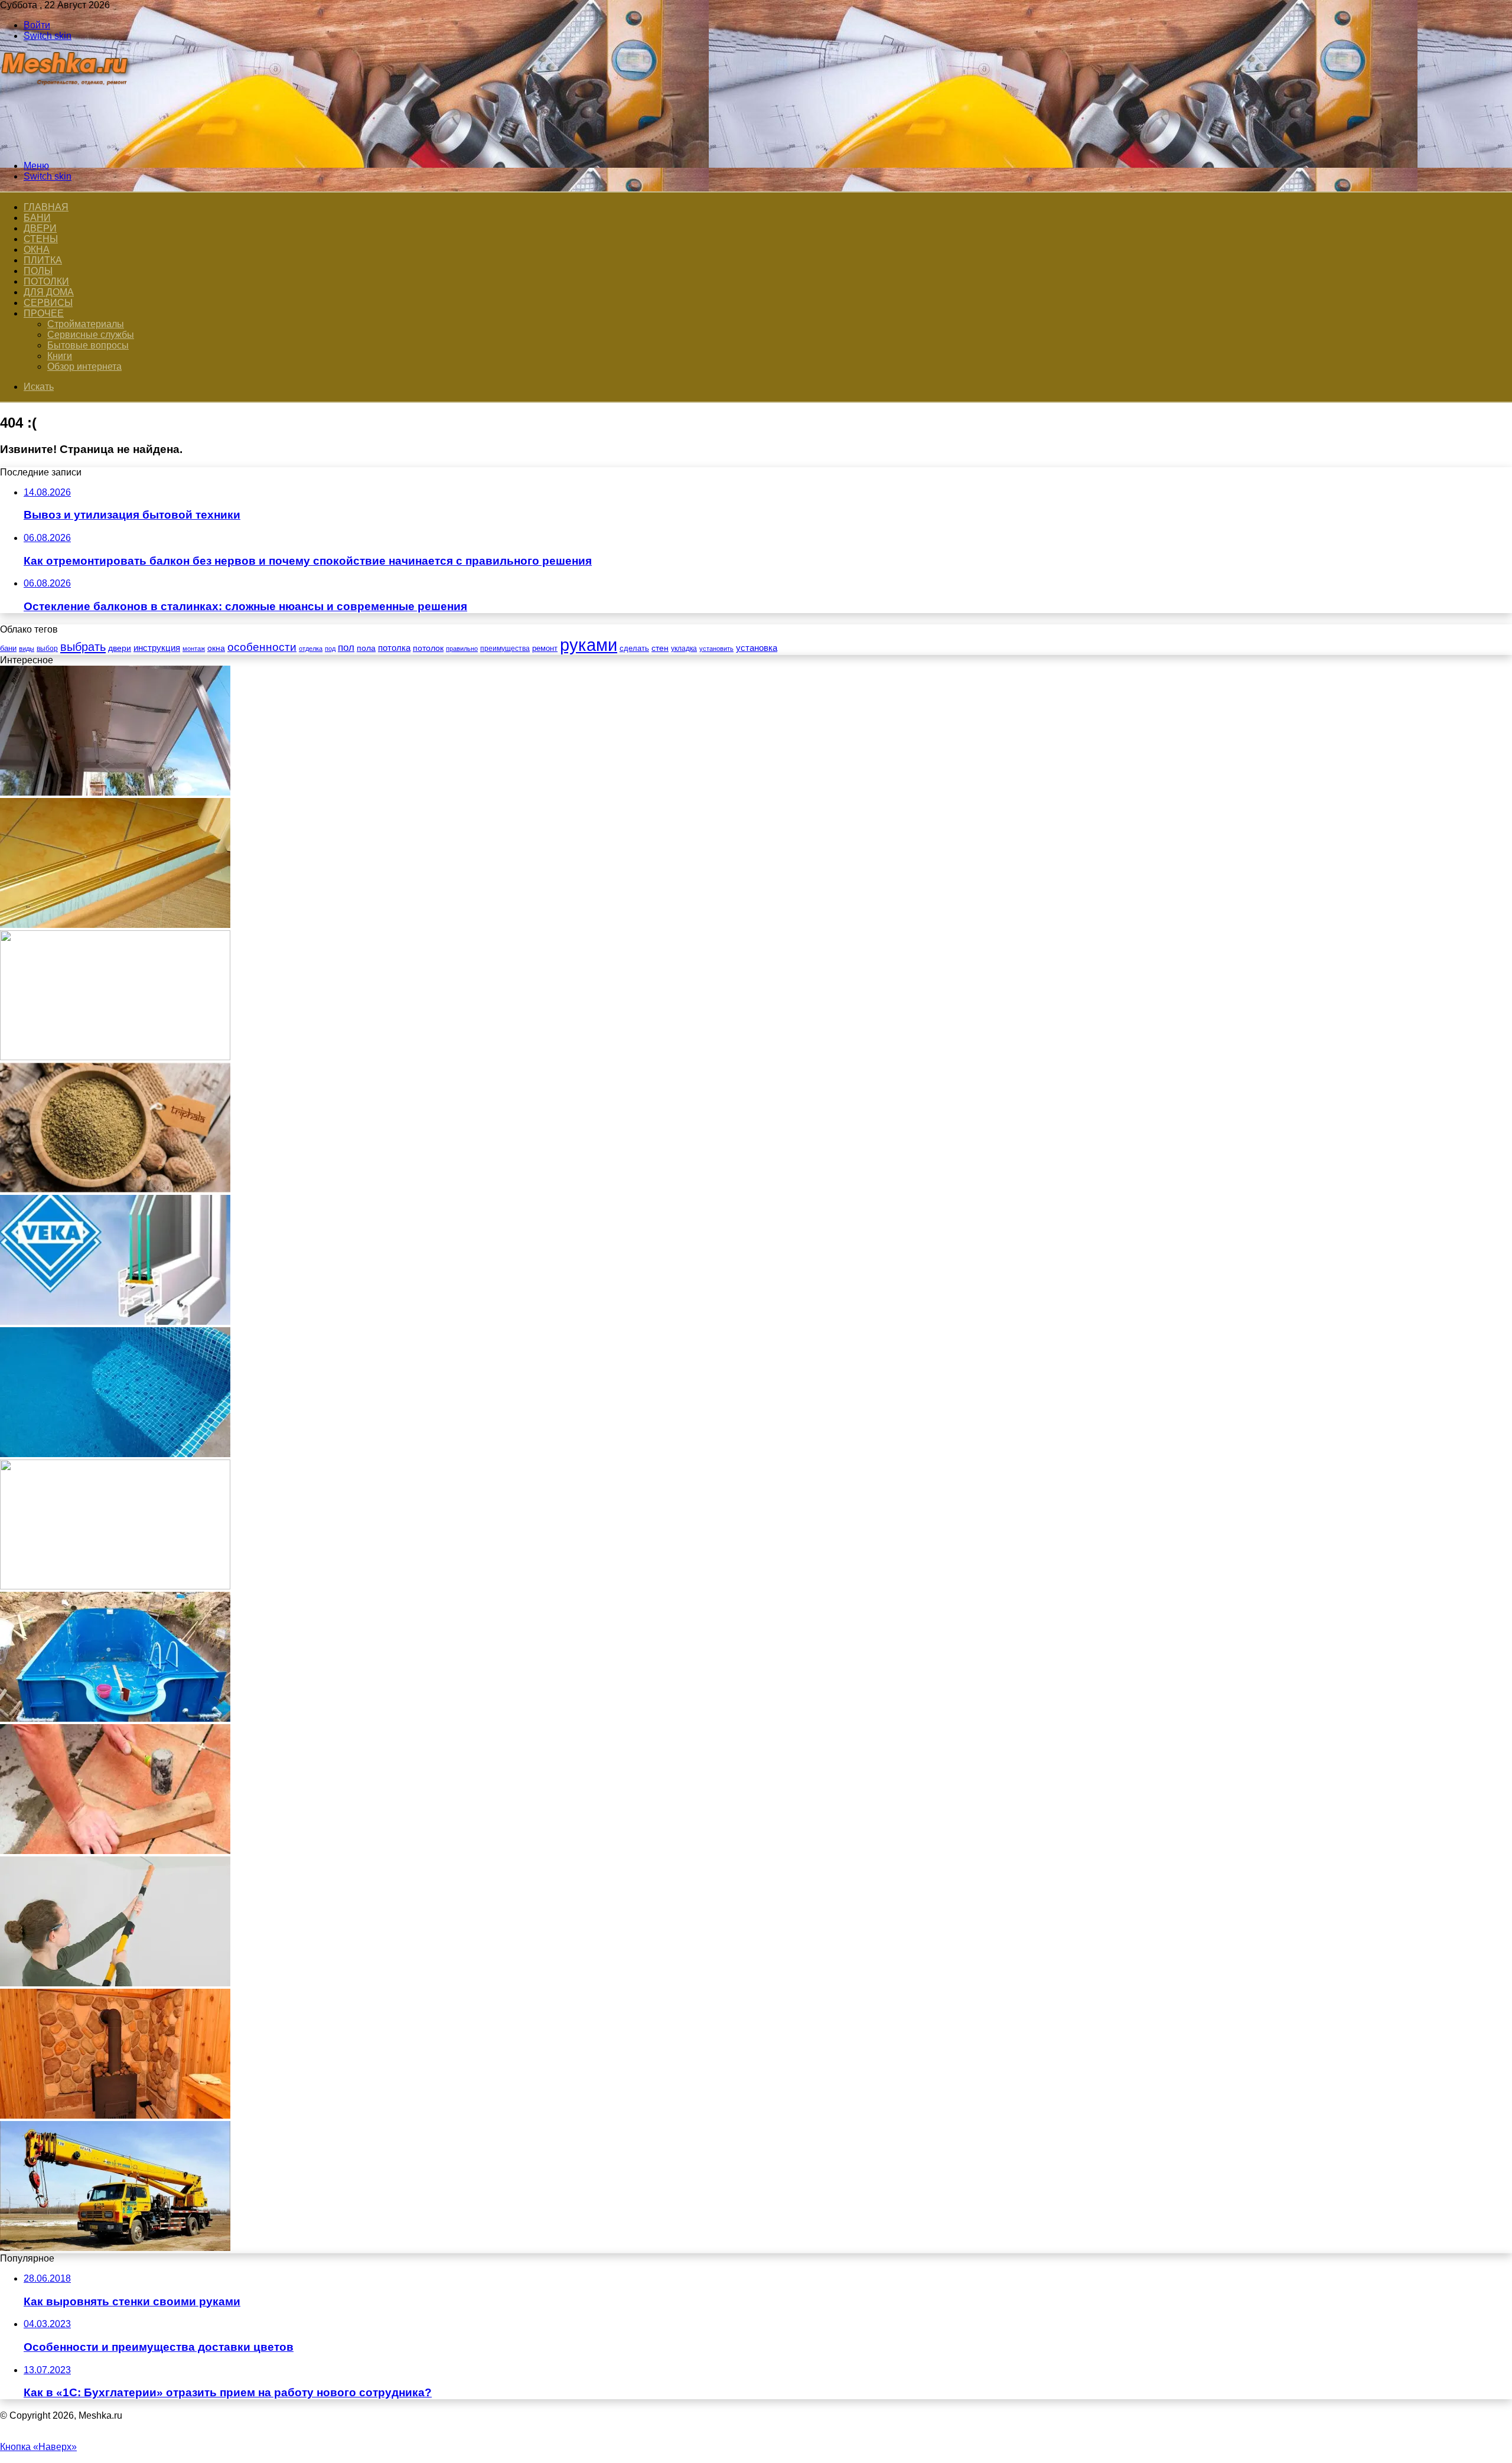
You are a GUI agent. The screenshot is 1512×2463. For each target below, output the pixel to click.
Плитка (43, 260)
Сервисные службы (91, 335)
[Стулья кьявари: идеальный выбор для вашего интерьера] (115, 1586)
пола (366, 648)
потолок (428, 648)
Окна (37, 250)
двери (120, 648)
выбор (47, 649)
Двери (40, 228)
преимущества (505, 649)
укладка (684, 649)
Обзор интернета (84, 366)
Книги (60, 356)
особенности (262, 647)
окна (216, 648)
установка (757, 648)
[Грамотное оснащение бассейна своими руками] (115, 1718)
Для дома (49, 292)
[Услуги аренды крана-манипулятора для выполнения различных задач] (115, 2248)
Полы (38, 271)
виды (27, 649)
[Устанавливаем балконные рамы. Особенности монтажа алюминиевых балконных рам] (115, 792)
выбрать (83, 647)
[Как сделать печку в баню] (115, 2115)
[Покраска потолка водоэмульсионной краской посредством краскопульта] (115, 1983)
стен (660, 648)
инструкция (157, 648)
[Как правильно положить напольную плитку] (115, 1851)
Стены (41, 239)
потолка (394, 648)
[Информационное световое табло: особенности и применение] (115, 1057)
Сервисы (48, 303)
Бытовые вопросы (88, 345)
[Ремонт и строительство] (66, 146)
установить (716, 649)
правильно (462, 649)
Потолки (46, 281)
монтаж (194, 649)
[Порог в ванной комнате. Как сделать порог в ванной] (115, 925)
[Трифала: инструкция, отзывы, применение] (115, 1189)
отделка (311, 649)
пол (346, 648)
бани (8, 648)
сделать (634, 648)
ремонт (545, 648)
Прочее (44, 313)
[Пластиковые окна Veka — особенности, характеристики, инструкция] (115, 1322)
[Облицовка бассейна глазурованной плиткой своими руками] (115, 1454)
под (330, 649)
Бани (37, 218)
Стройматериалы (86, 324)
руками (589, 645)
